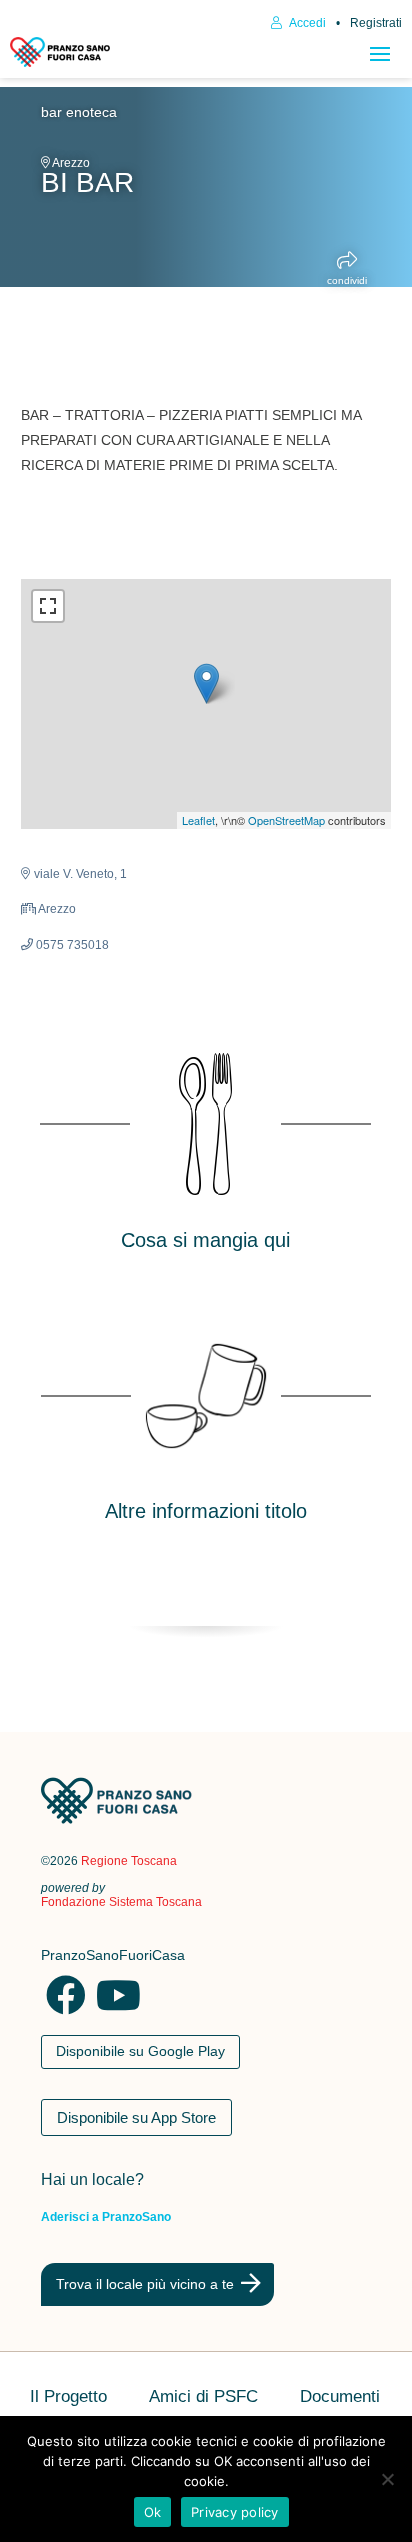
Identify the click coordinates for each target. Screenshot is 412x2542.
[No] (387, 2479)
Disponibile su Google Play (140, 2051)
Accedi (306, 23)
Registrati (376, 23)
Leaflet (198, 820)
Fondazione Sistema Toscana (121, 1902)
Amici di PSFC (203, 2398)
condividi (347, 280)
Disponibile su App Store (136, 2117)
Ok (153, 2512)
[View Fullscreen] (48, 606)
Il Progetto (68, 2398)
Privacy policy (235, 2512)
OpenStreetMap (286, 820)
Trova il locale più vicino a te (145, 2284)
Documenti (340, 2398)
